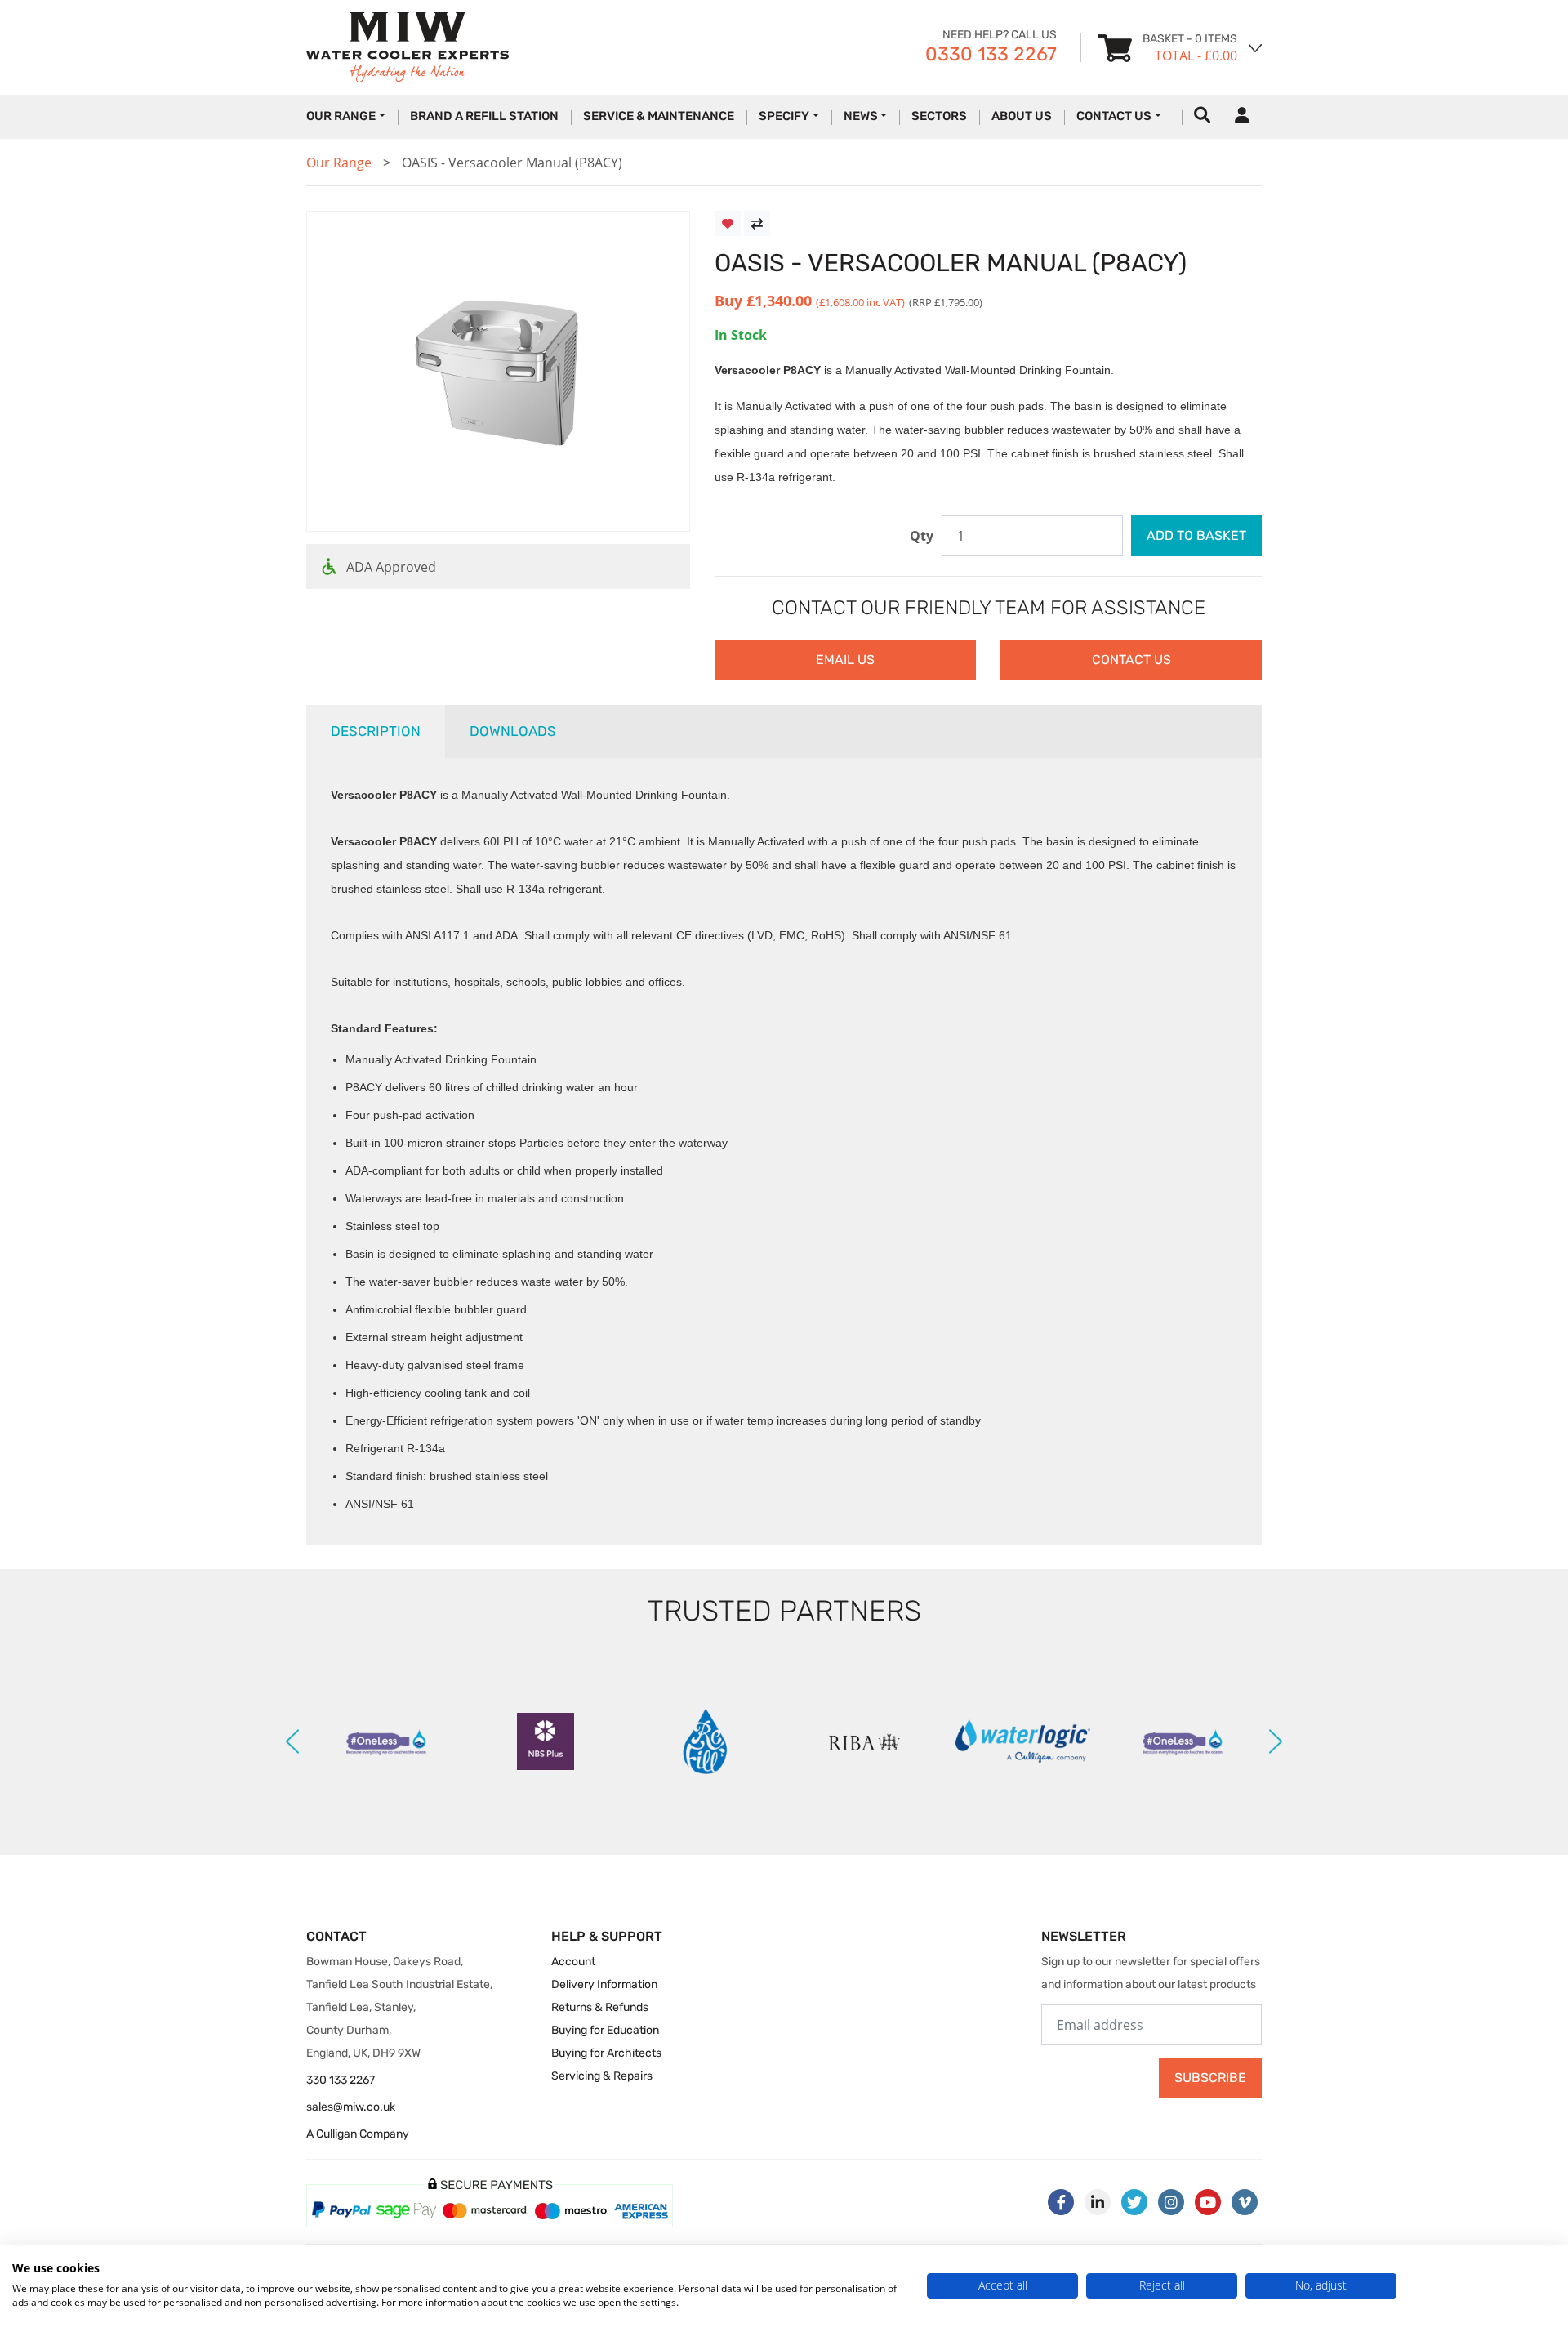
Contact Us (1114, 116)
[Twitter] (1134, 2202)
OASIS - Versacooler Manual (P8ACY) (512, 163)
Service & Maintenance (659, 116)
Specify (784, 116)
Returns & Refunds (600, 2007)
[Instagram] (1171, 2202)
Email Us (845, 660)
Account (573, 1962)
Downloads (513, 731)
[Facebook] (1061, 2202)
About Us (1022, 116)
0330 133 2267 (991, 54)
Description (376, 731)
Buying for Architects (606, 2053)
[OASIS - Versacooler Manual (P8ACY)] (498, 372)
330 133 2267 (341, 2080)
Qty (922, 536)
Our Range (339, 163)
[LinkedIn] (1098, 2202)
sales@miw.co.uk (351, 2107)
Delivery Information (604, 1984)
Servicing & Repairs (602, 2076)
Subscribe (1210, 2078)
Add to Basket (1196, 535)
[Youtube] (1208, 2202)
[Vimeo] (1245, 2202)
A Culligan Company (358, 2134)
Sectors (939, 116)
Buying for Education (605, 2030)
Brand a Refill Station (484, 116)
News (861, 116)
